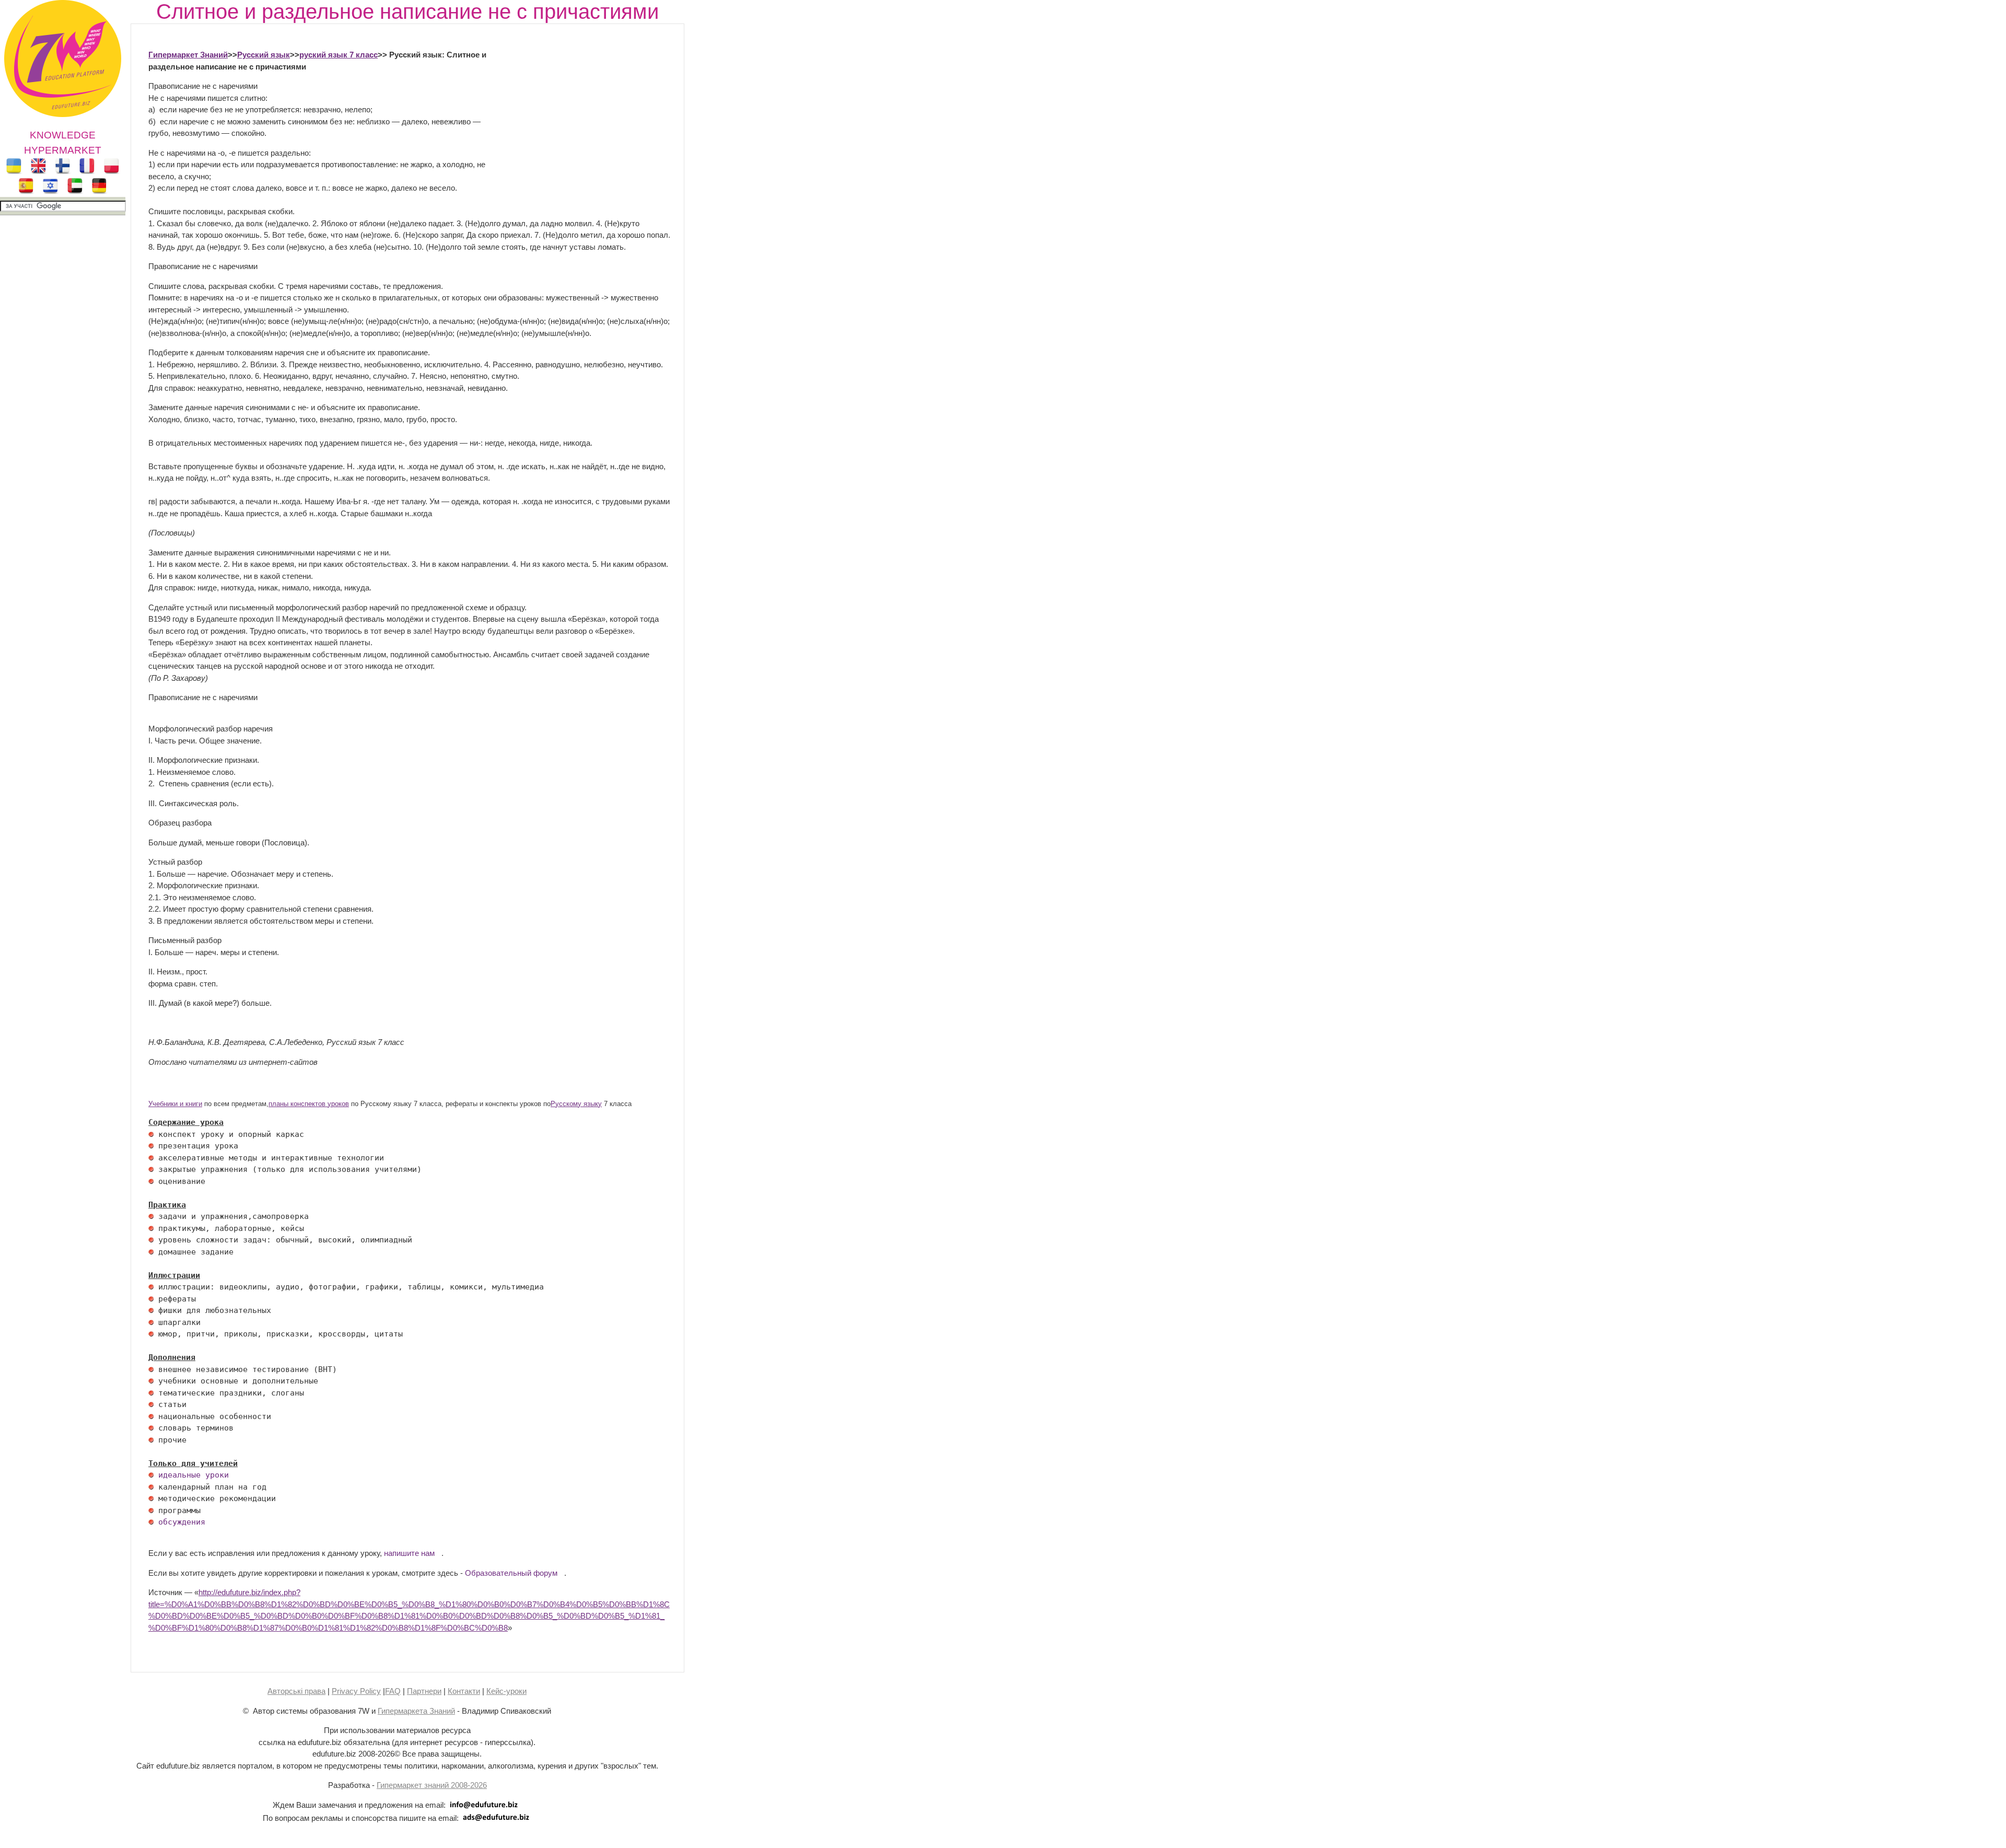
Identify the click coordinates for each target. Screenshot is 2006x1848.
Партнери (424, 1691)
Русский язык (264, 55)
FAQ (393, 1691)
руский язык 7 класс (339, 55)
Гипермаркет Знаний (188, 55)
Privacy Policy (356, 1691)
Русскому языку (576, 1104)
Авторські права (296, 1691)
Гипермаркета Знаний (416, 1711)
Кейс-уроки (506, 1691)
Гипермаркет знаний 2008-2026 (432, 1785)
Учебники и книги (175, 1104)
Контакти (464, 1691)
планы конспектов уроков (309, 1104)
